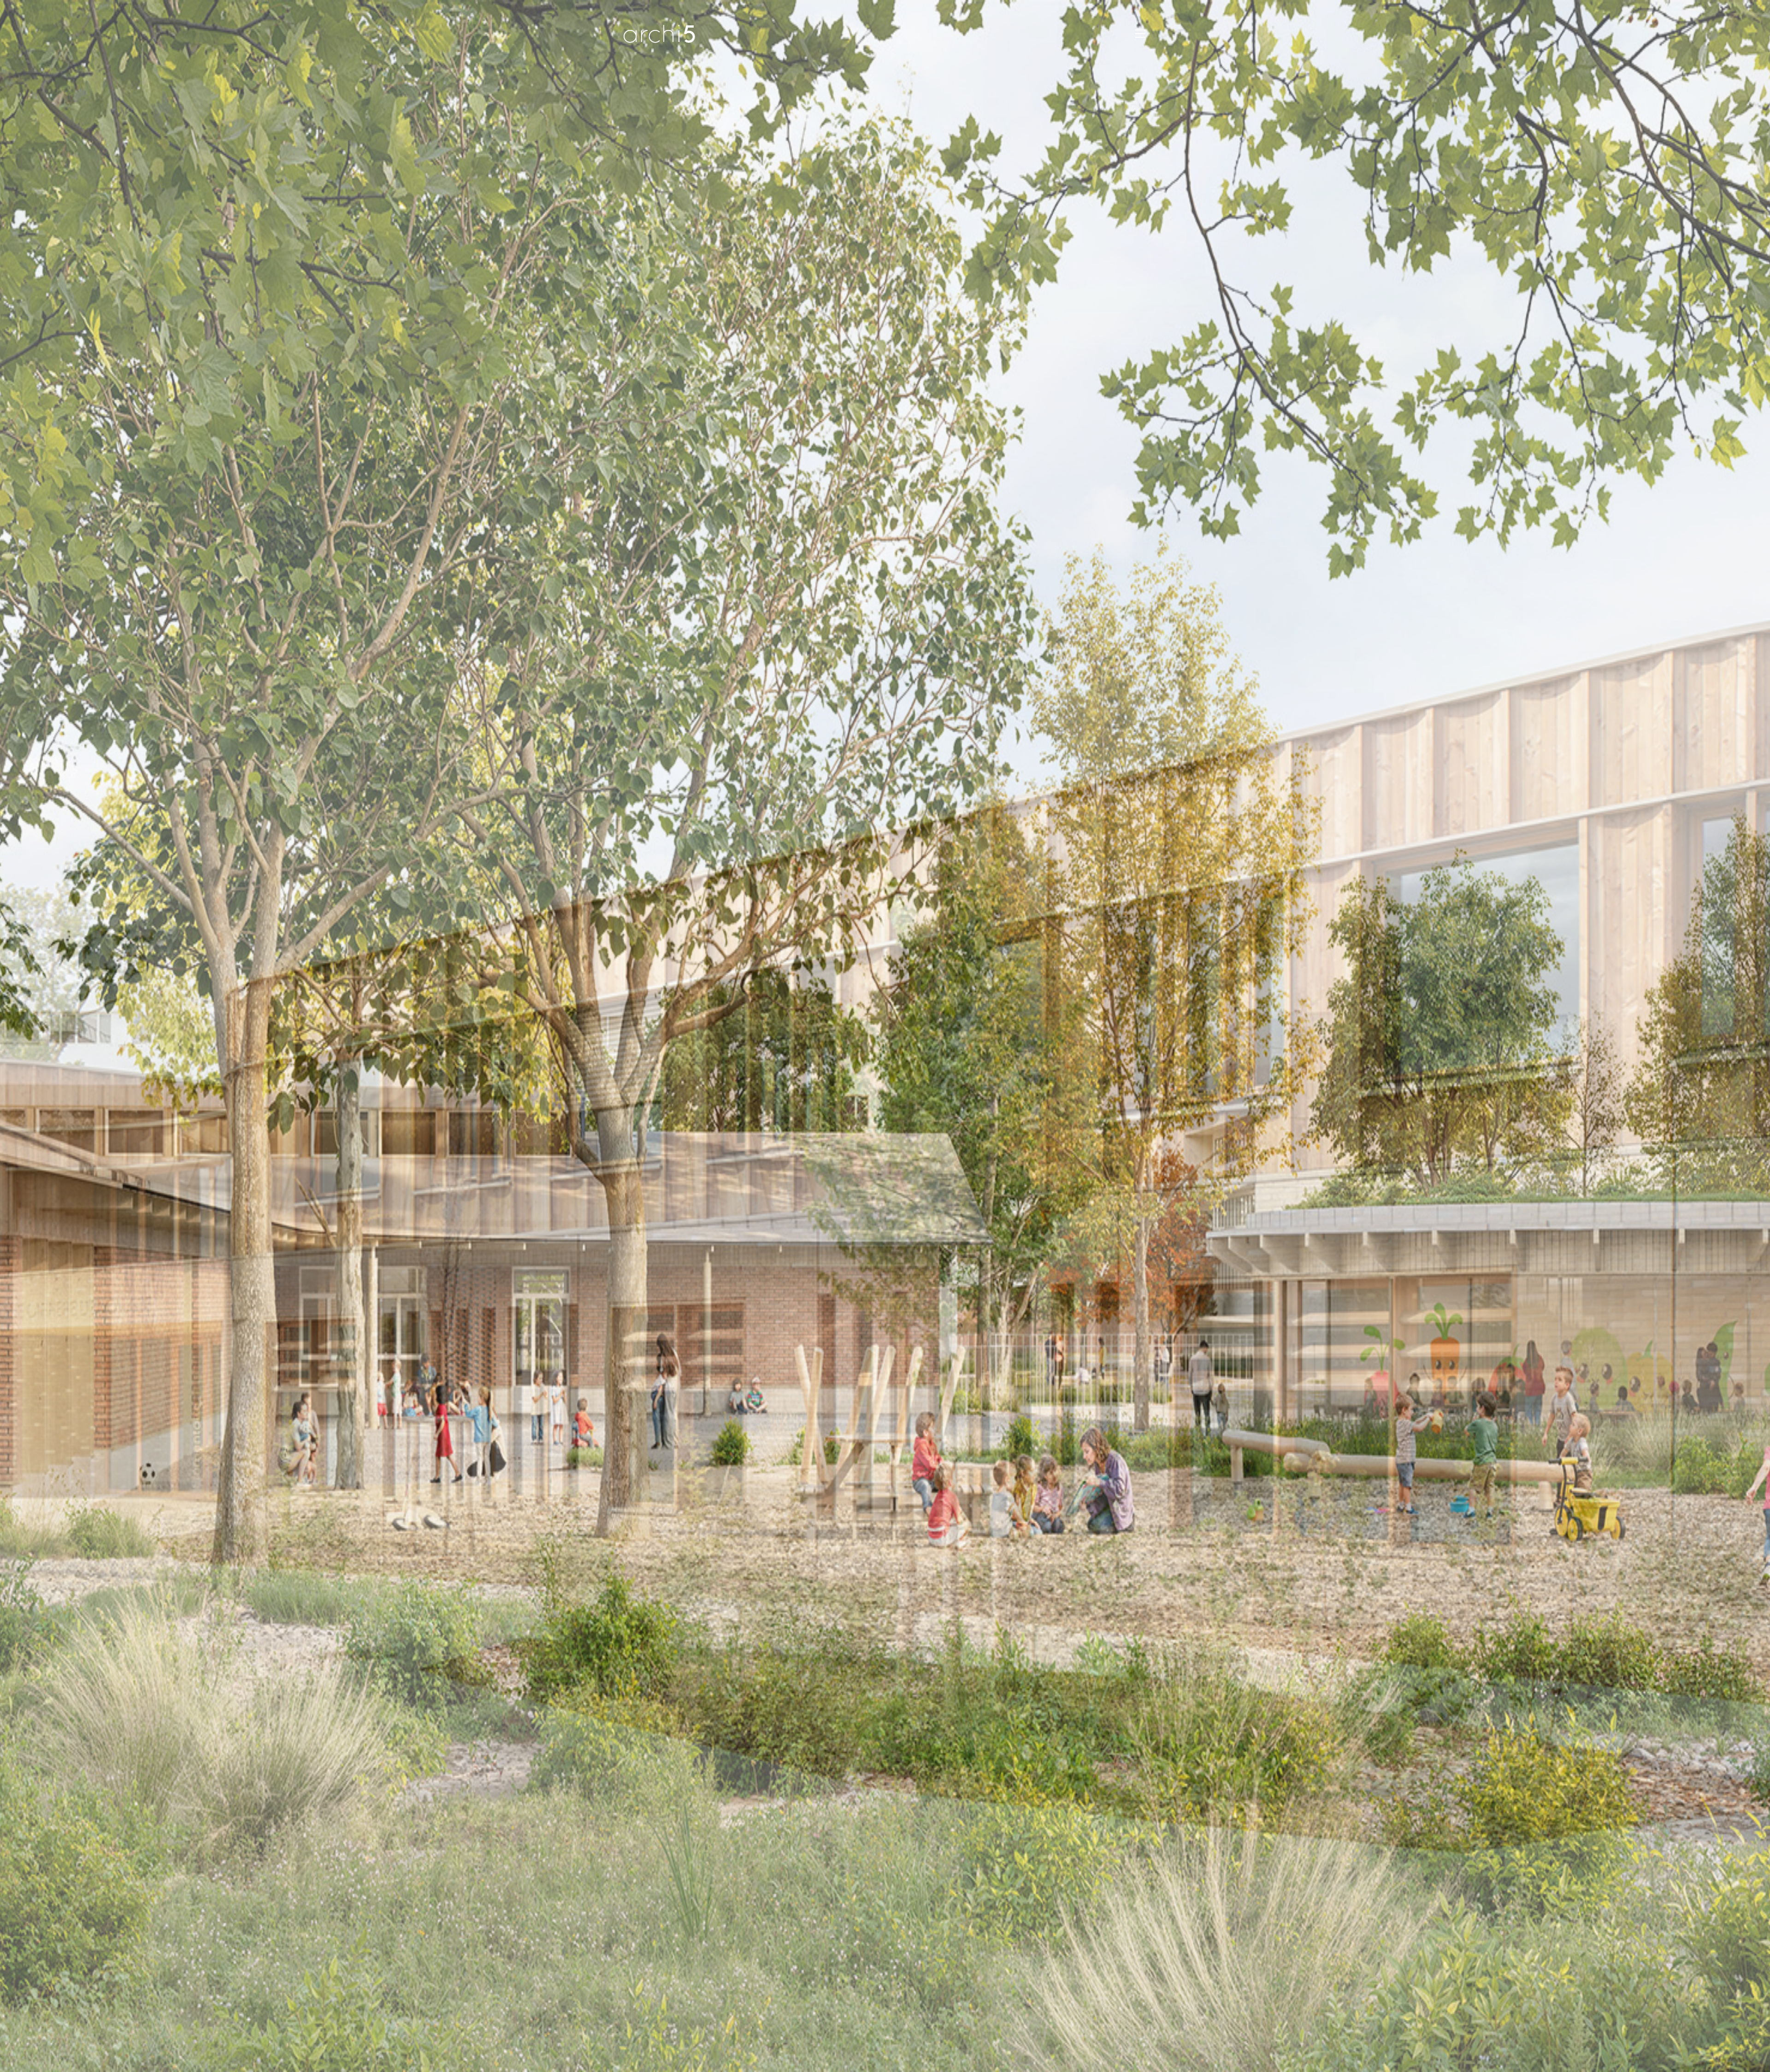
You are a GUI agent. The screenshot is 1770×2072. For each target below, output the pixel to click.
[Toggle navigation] (1140, 34)
